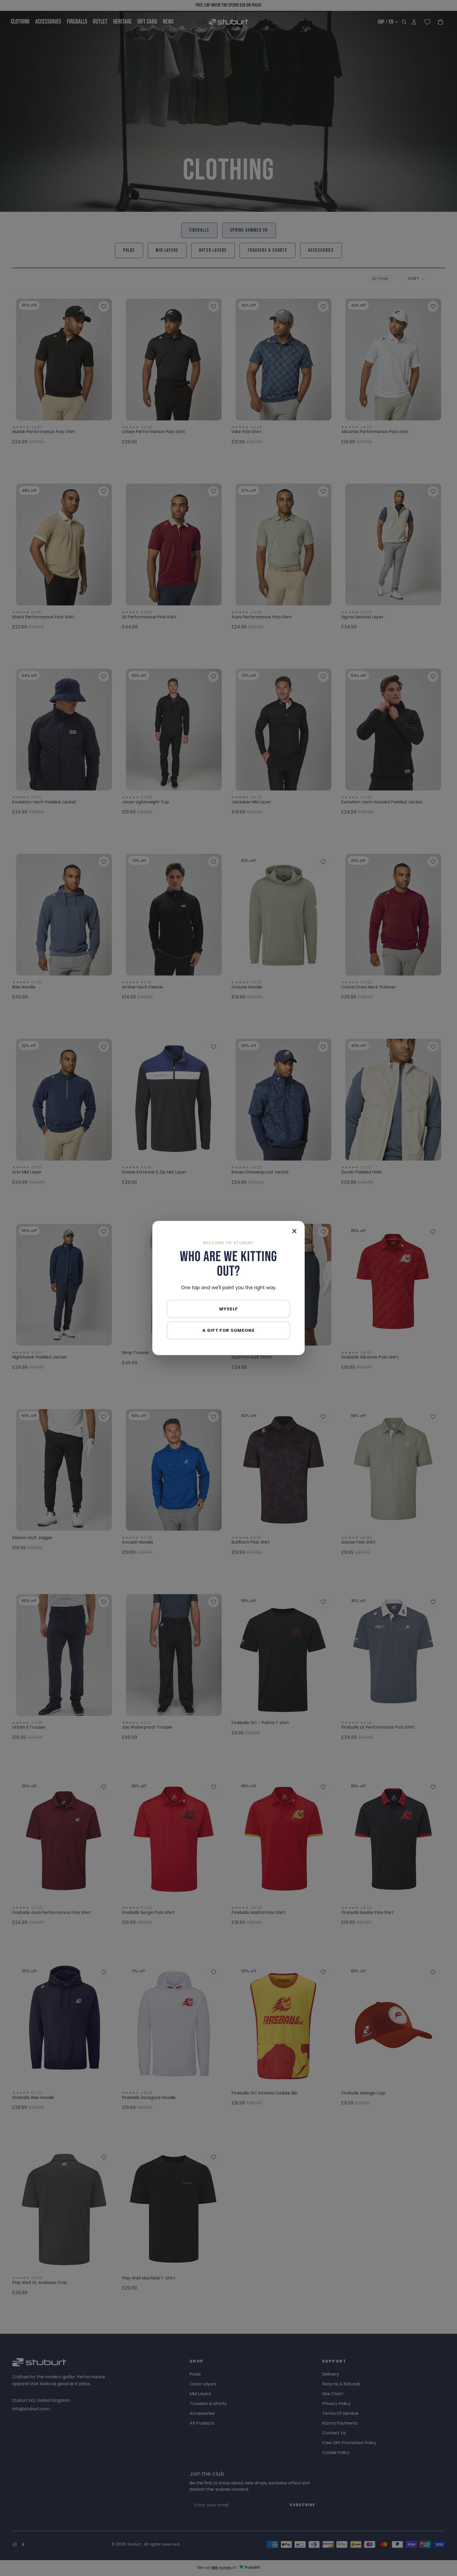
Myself (229, 1309)
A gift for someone (229, 1330)
